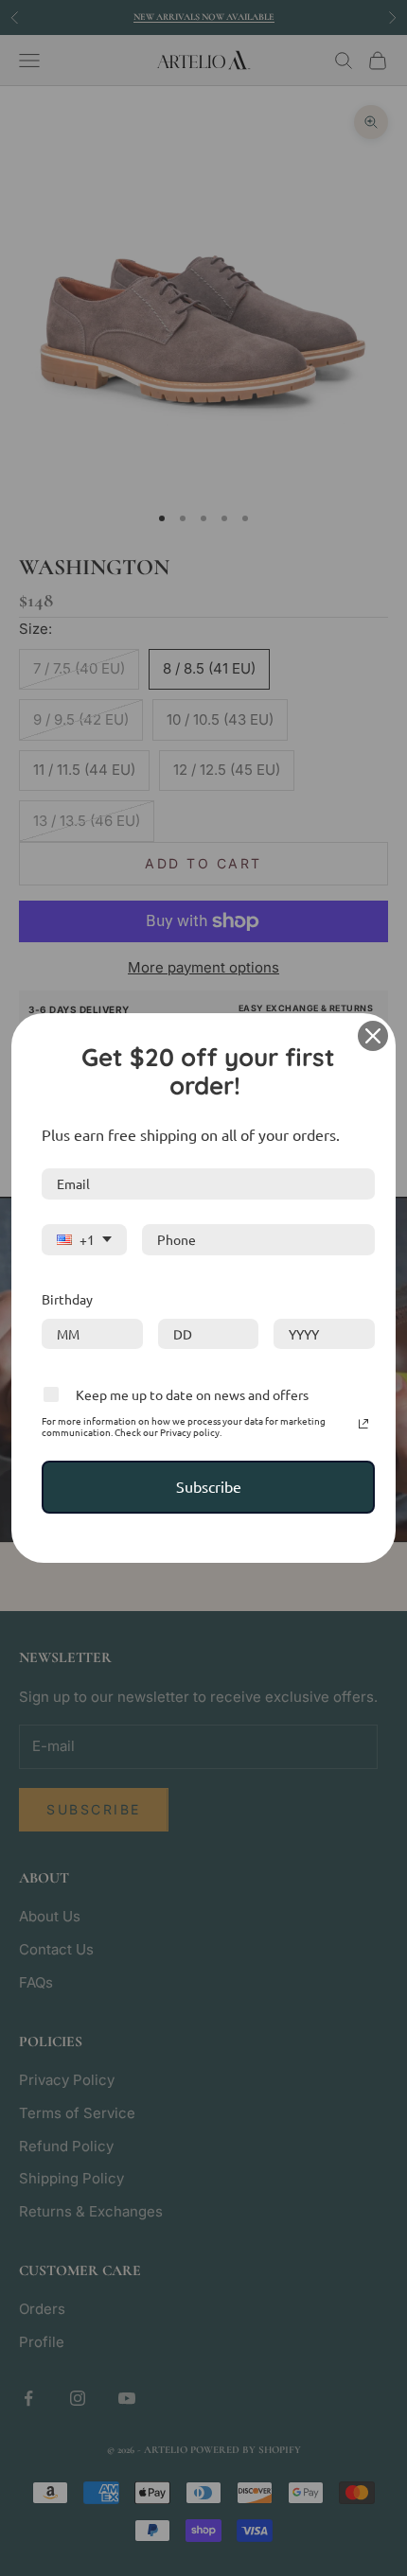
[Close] (373, 1036)
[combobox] (84, 1241)
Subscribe (209, 1486)
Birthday (67, 1299)
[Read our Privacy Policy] (363, 1424)
